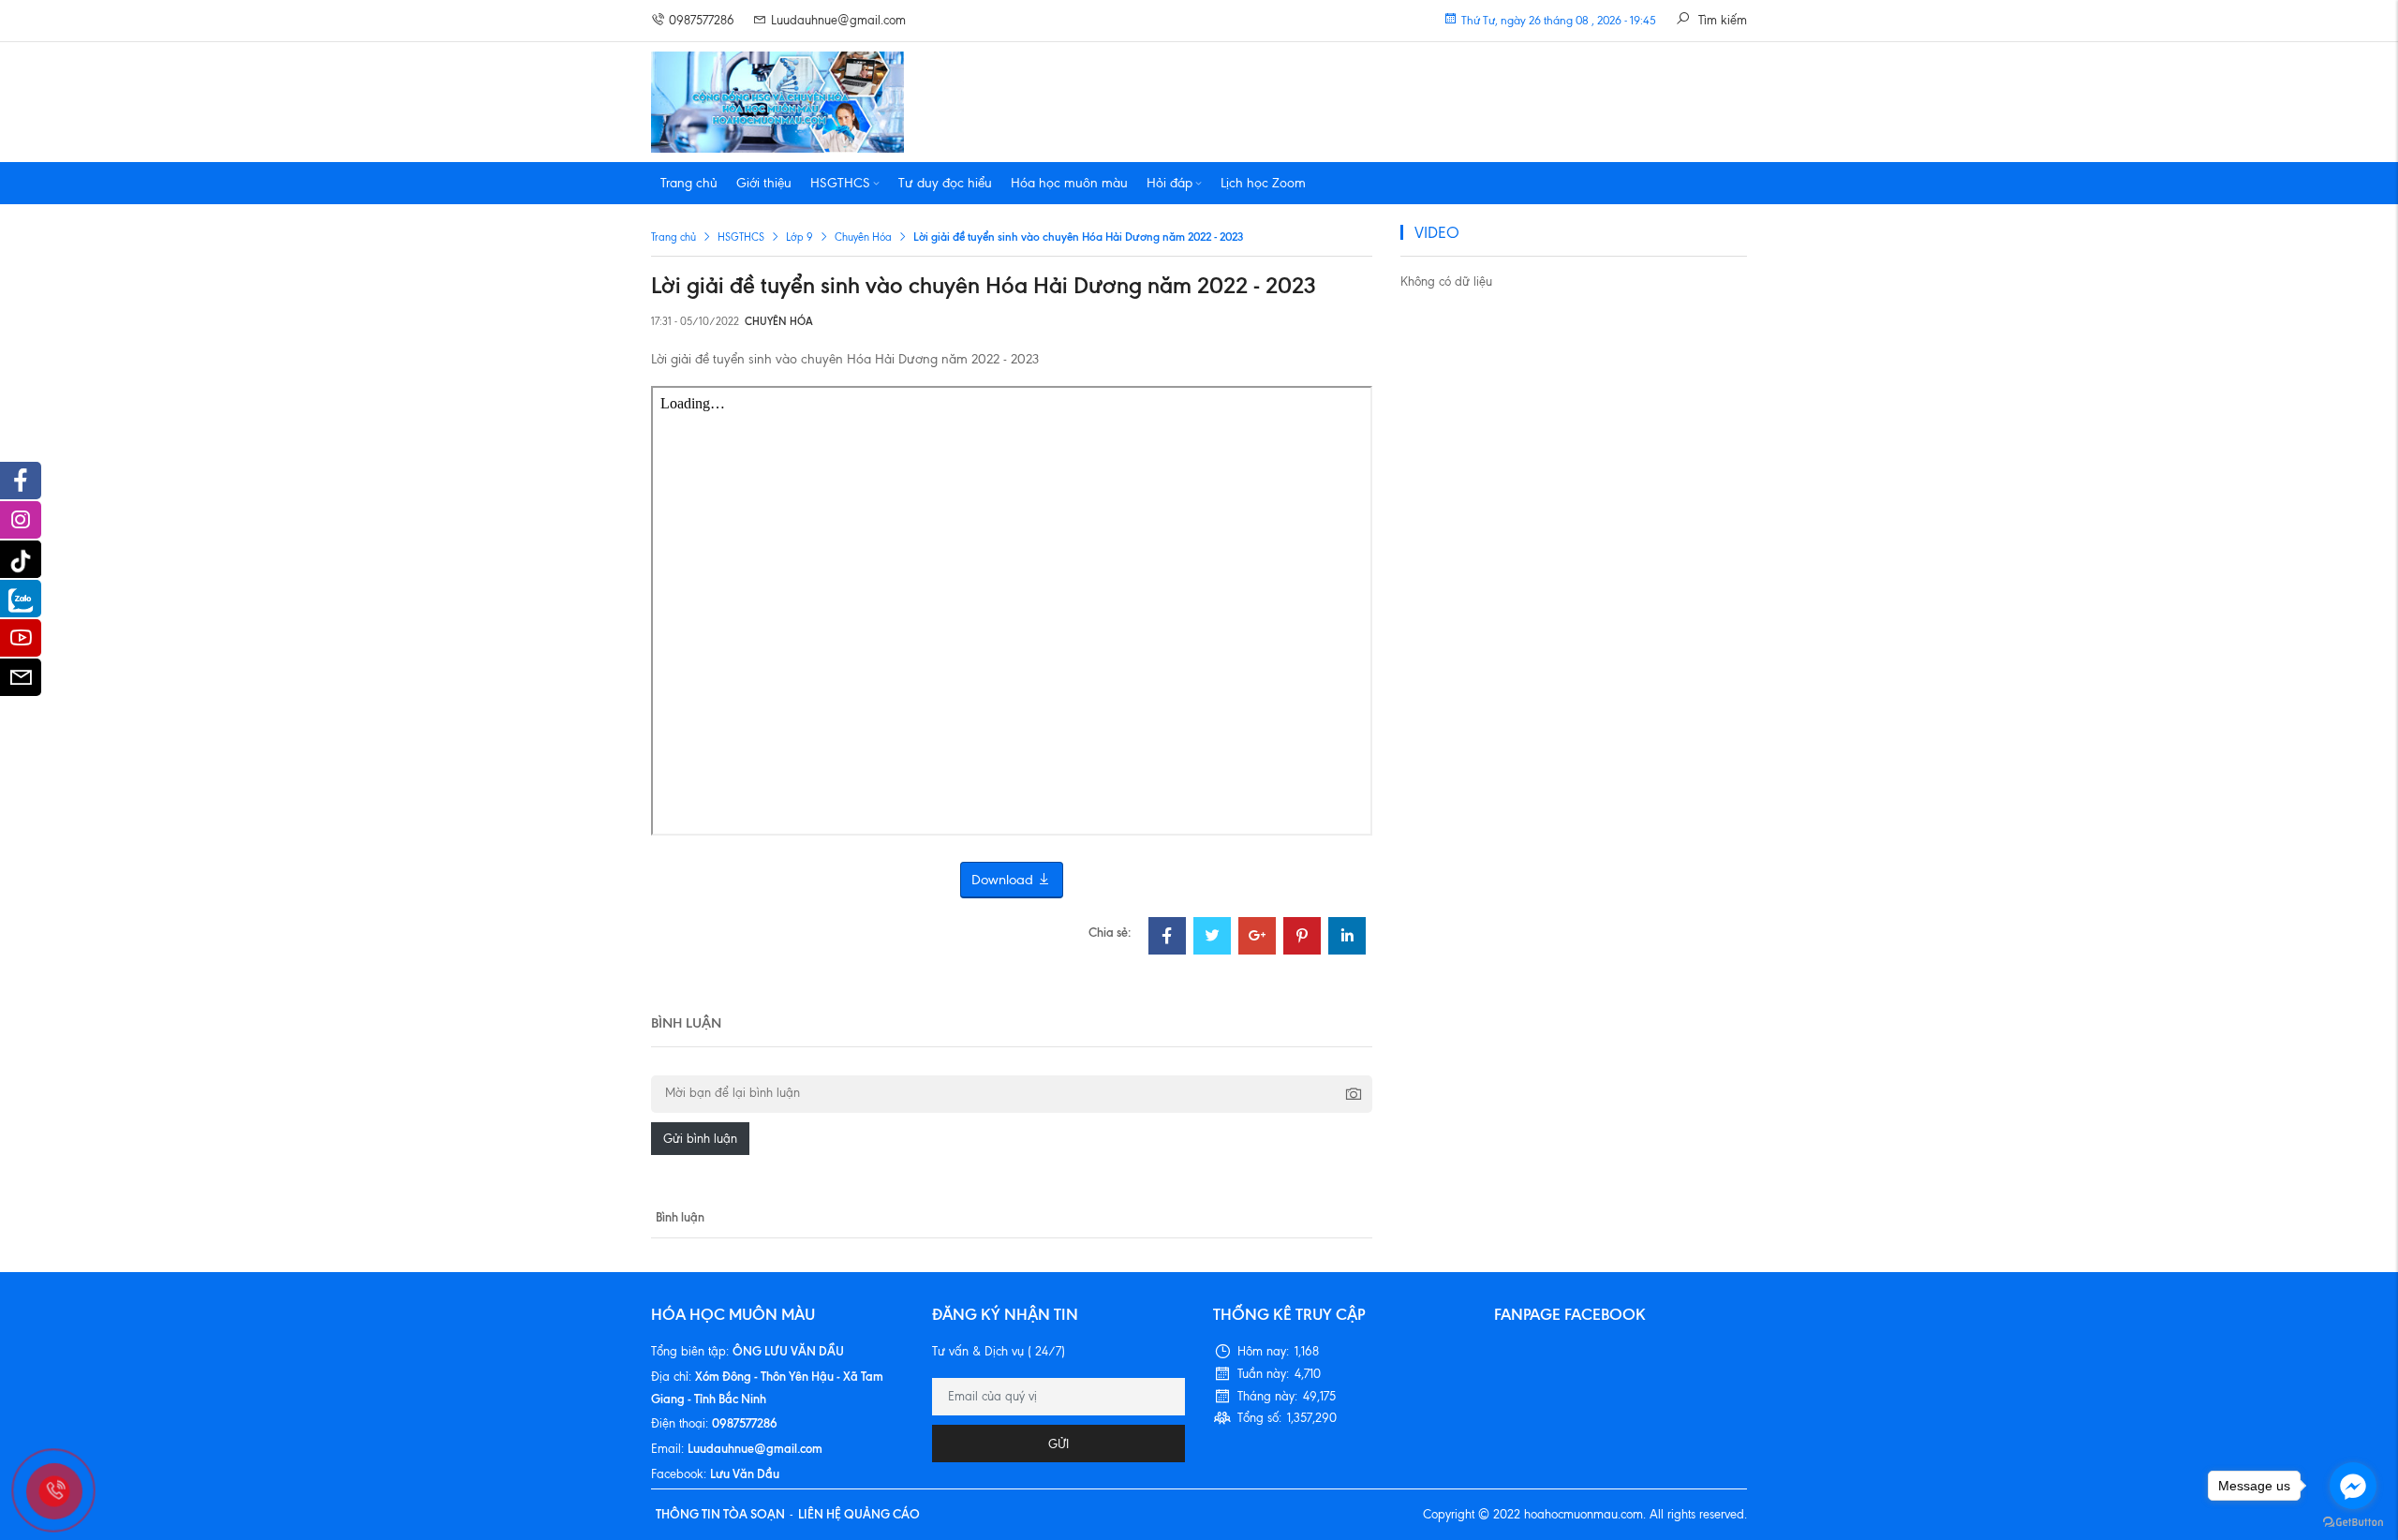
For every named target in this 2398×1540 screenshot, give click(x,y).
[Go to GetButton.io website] (2353, 1521)
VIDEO (1437, 232)
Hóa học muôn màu (1069, 183)
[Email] (21, 682)
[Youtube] (21, 643)
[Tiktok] (21, 559)
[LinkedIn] (1347, 938)
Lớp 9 (799, 237)
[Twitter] (1212, 938)
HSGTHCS (840, 183)
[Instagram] (21, 525)
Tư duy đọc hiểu (945, 183)
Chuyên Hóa (863, 237)
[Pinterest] (1302, 938)
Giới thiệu (764, 183)
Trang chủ (689, 183)
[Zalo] (21, 599)
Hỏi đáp (1169, 183)
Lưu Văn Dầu (745, 1473)
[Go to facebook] (2353, 1486)
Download (1004, 880)
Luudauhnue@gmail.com (838, 20)
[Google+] (1257, 938)
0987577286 (702, 20)
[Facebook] (1167, 938)
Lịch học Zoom (1263, 183)
